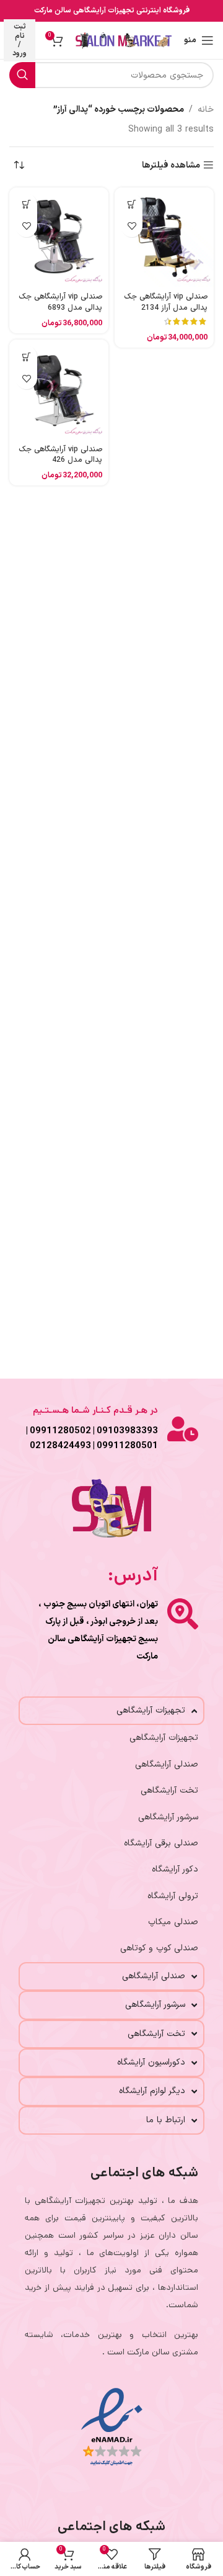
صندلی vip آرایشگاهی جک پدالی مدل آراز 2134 (166, 302)
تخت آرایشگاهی (169, 1790)
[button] (132, 205)
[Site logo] (124, 40)
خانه (206, 110)
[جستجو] (22, 75)
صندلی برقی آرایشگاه (161, 1843)
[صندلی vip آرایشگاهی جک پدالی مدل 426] (59, 389)
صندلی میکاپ (173, 1922)
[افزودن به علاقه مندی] (132, 226)
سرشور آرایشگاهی (168, 1817)
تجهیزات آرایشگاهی (164, 1738)
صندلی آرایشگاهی (167, 1764)
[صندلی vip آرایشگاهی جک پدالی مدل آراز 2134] (164, 237)
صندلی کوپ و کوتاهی (159, 1948)
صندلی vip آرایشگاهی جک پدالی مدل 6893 (60, 302)
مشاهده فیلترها (171, 165)
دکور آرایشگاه (175, 1869)
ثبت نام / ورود (20, 40)
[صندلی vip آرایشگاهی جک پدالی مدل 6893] (59, 237)
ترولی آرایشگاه (173, 1896)
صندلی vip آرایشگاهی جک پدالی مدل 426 (60, 455)
